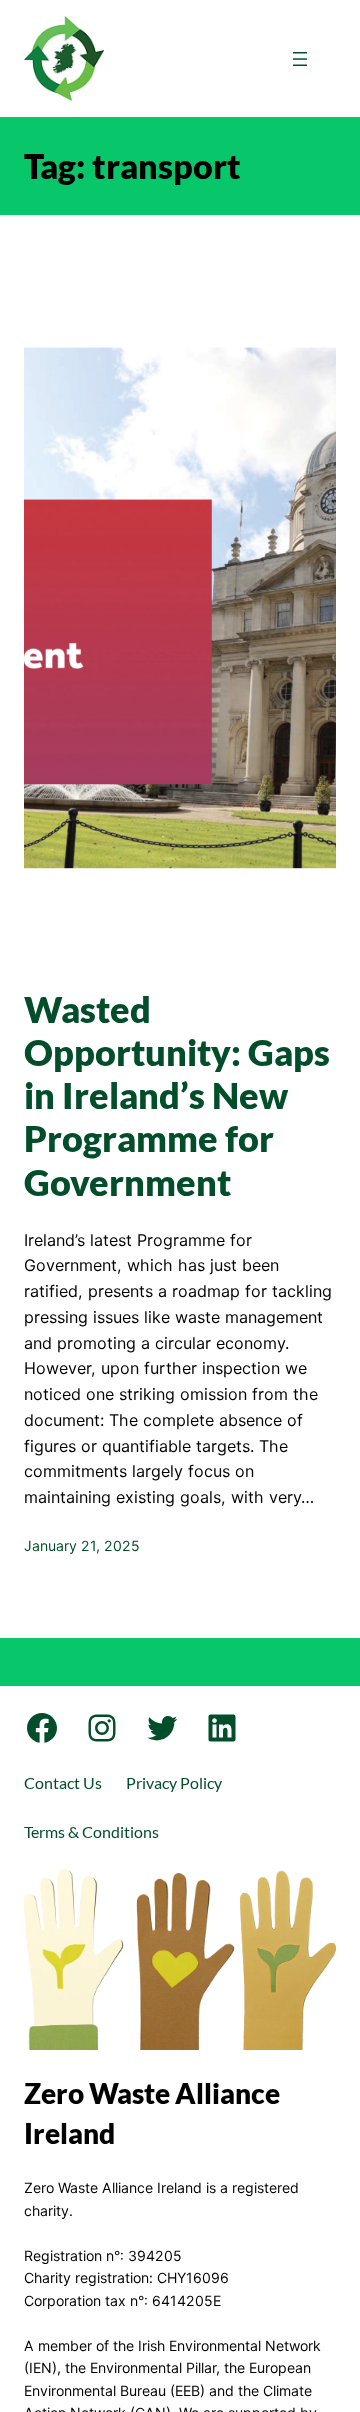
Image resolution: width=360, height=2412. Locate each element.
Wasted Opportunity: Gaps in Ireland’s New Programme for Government (177, 1096)
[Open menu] (300, 59)
